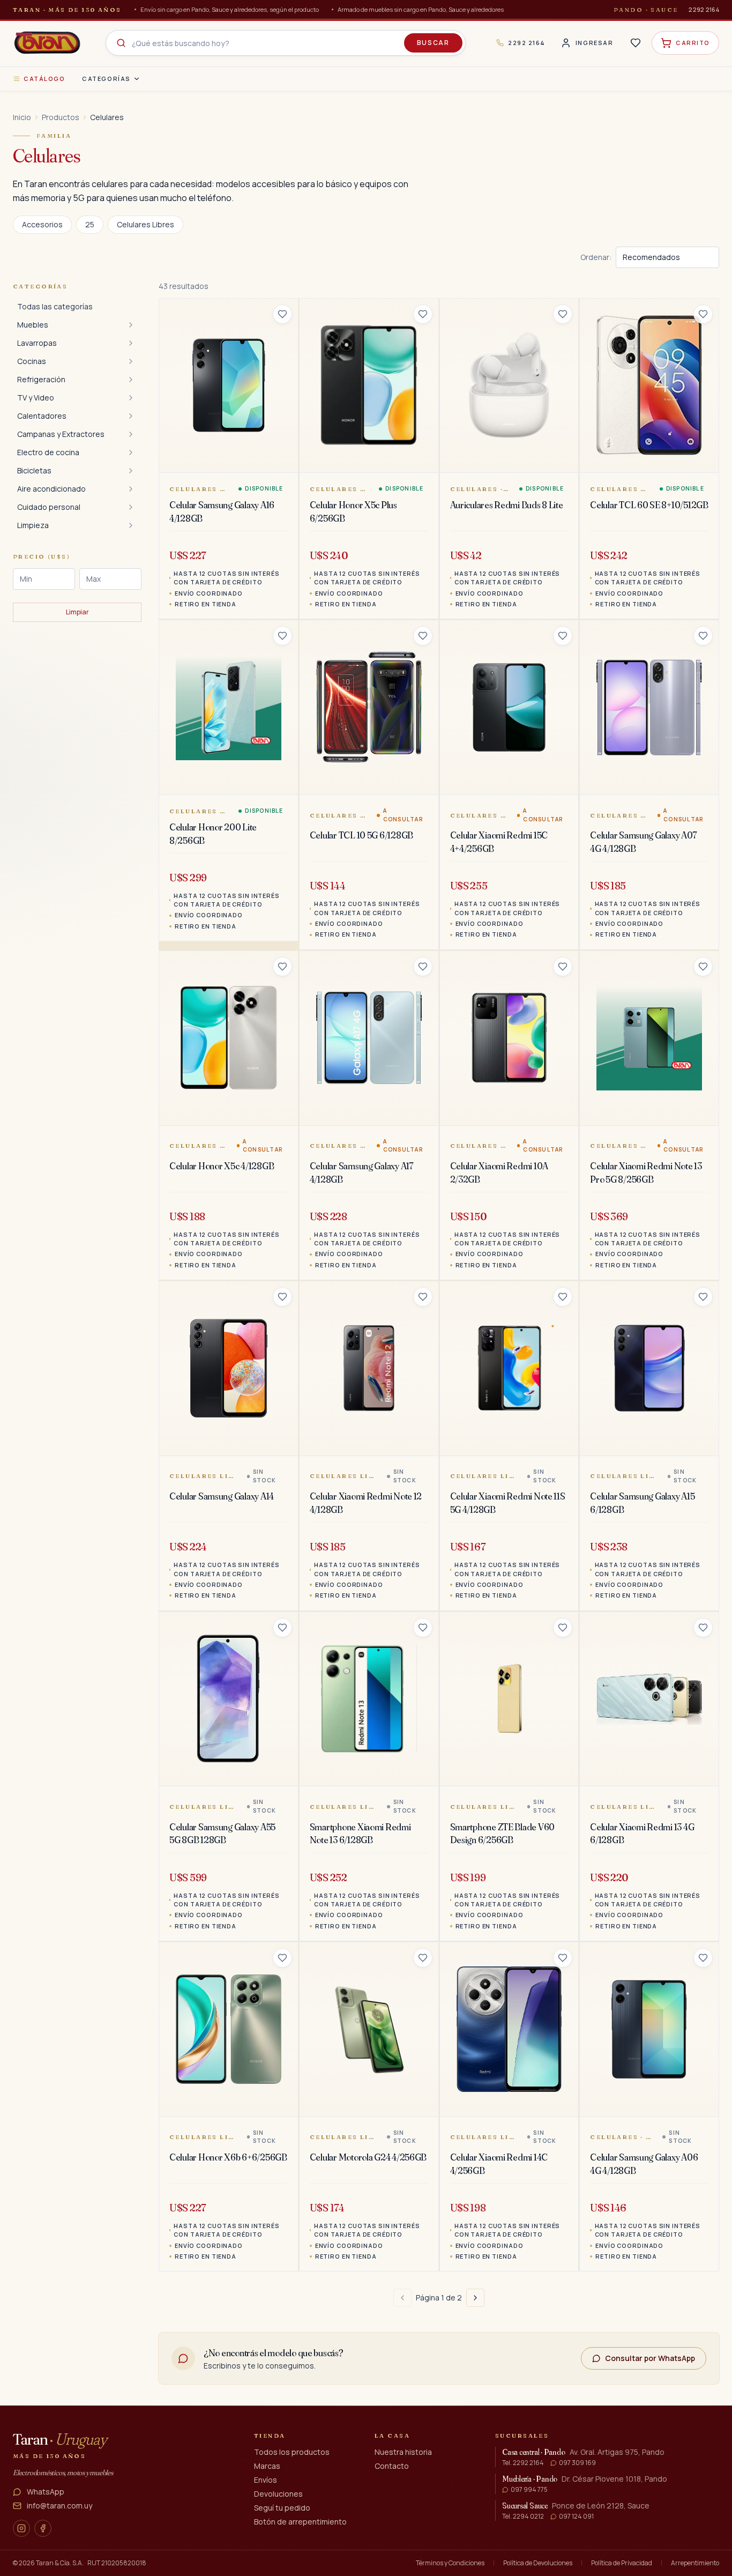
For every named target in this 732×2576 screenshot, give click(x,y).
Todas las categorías (55, 306)
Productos (61, 117)
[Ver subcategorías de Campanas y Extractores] (131, 434)
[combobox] (286, 43)
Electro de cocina (48, 452)
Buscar (433, 43)
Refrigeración (41, 379)
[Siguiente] (475, 2298)
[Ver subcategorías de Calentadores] (131, 416)
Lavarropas (37, 343)
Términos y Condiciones (450, 2563)
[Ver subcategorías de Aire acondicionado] (131, 489)
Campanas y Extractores (61, 434)
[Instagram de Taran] (21, 2528)
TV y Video (36, 398)
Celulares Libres (145, 224)
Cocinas (32, 361)
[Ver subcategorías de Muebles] (131, 325)
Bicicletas (34, 470)
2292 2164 (704, 9)
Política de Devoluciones (538, 2563)
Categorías (106, 79)
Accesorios (42, 224)
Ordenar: (596, 257)
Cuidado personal (49, 507)
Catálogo (44, 79)
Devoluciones (278, 2494)
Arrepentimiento (695, 2563)
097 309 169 (577, 2463)
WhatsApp (46, 2492)
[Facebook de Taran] (43, 2528)
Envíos (266, 2480)
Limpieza (33, 525)
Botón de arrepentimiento (300, 2522)
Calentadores (42, 416)
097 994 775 (529, 2490)
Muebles (33, 325)
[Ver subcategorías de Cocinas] (131, 361)
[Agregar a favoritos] (282, 314)
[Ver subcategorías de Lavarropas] (131, 343)
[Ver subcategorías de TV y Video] (131, 398)
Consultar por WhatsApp (650, 2358)
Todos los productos (292, 2452)
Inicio (22, 117)
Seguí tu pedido (282, 2508)
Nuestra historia (403, 2452)
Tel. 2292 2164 (523, 2463)
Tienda (270, 2436)
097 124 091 (576, 2516)
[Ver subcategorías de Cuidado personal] (131, 507)
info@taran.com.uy (59, 2506)
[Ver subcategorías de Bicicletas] (131, 471)
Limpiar (77, 612)
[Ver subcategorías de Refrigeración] (131, 380)
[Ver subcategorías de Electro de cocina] (131, 452)
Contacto (392, 2466)
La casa (392, 2436)
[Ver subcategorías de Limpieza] (131, 525)
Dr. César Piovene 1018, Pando (614, 2479)
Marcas (267, 2466)
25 (90, 224)
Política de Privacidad (622, 2563)
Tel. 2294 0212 (523, 2516)
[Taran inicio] (47, 43)
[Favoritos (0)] (636, 43)
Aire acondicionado (51, 489)
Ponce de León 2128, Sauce (601, 2506)
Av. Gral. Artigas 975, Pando (617, 2452)
